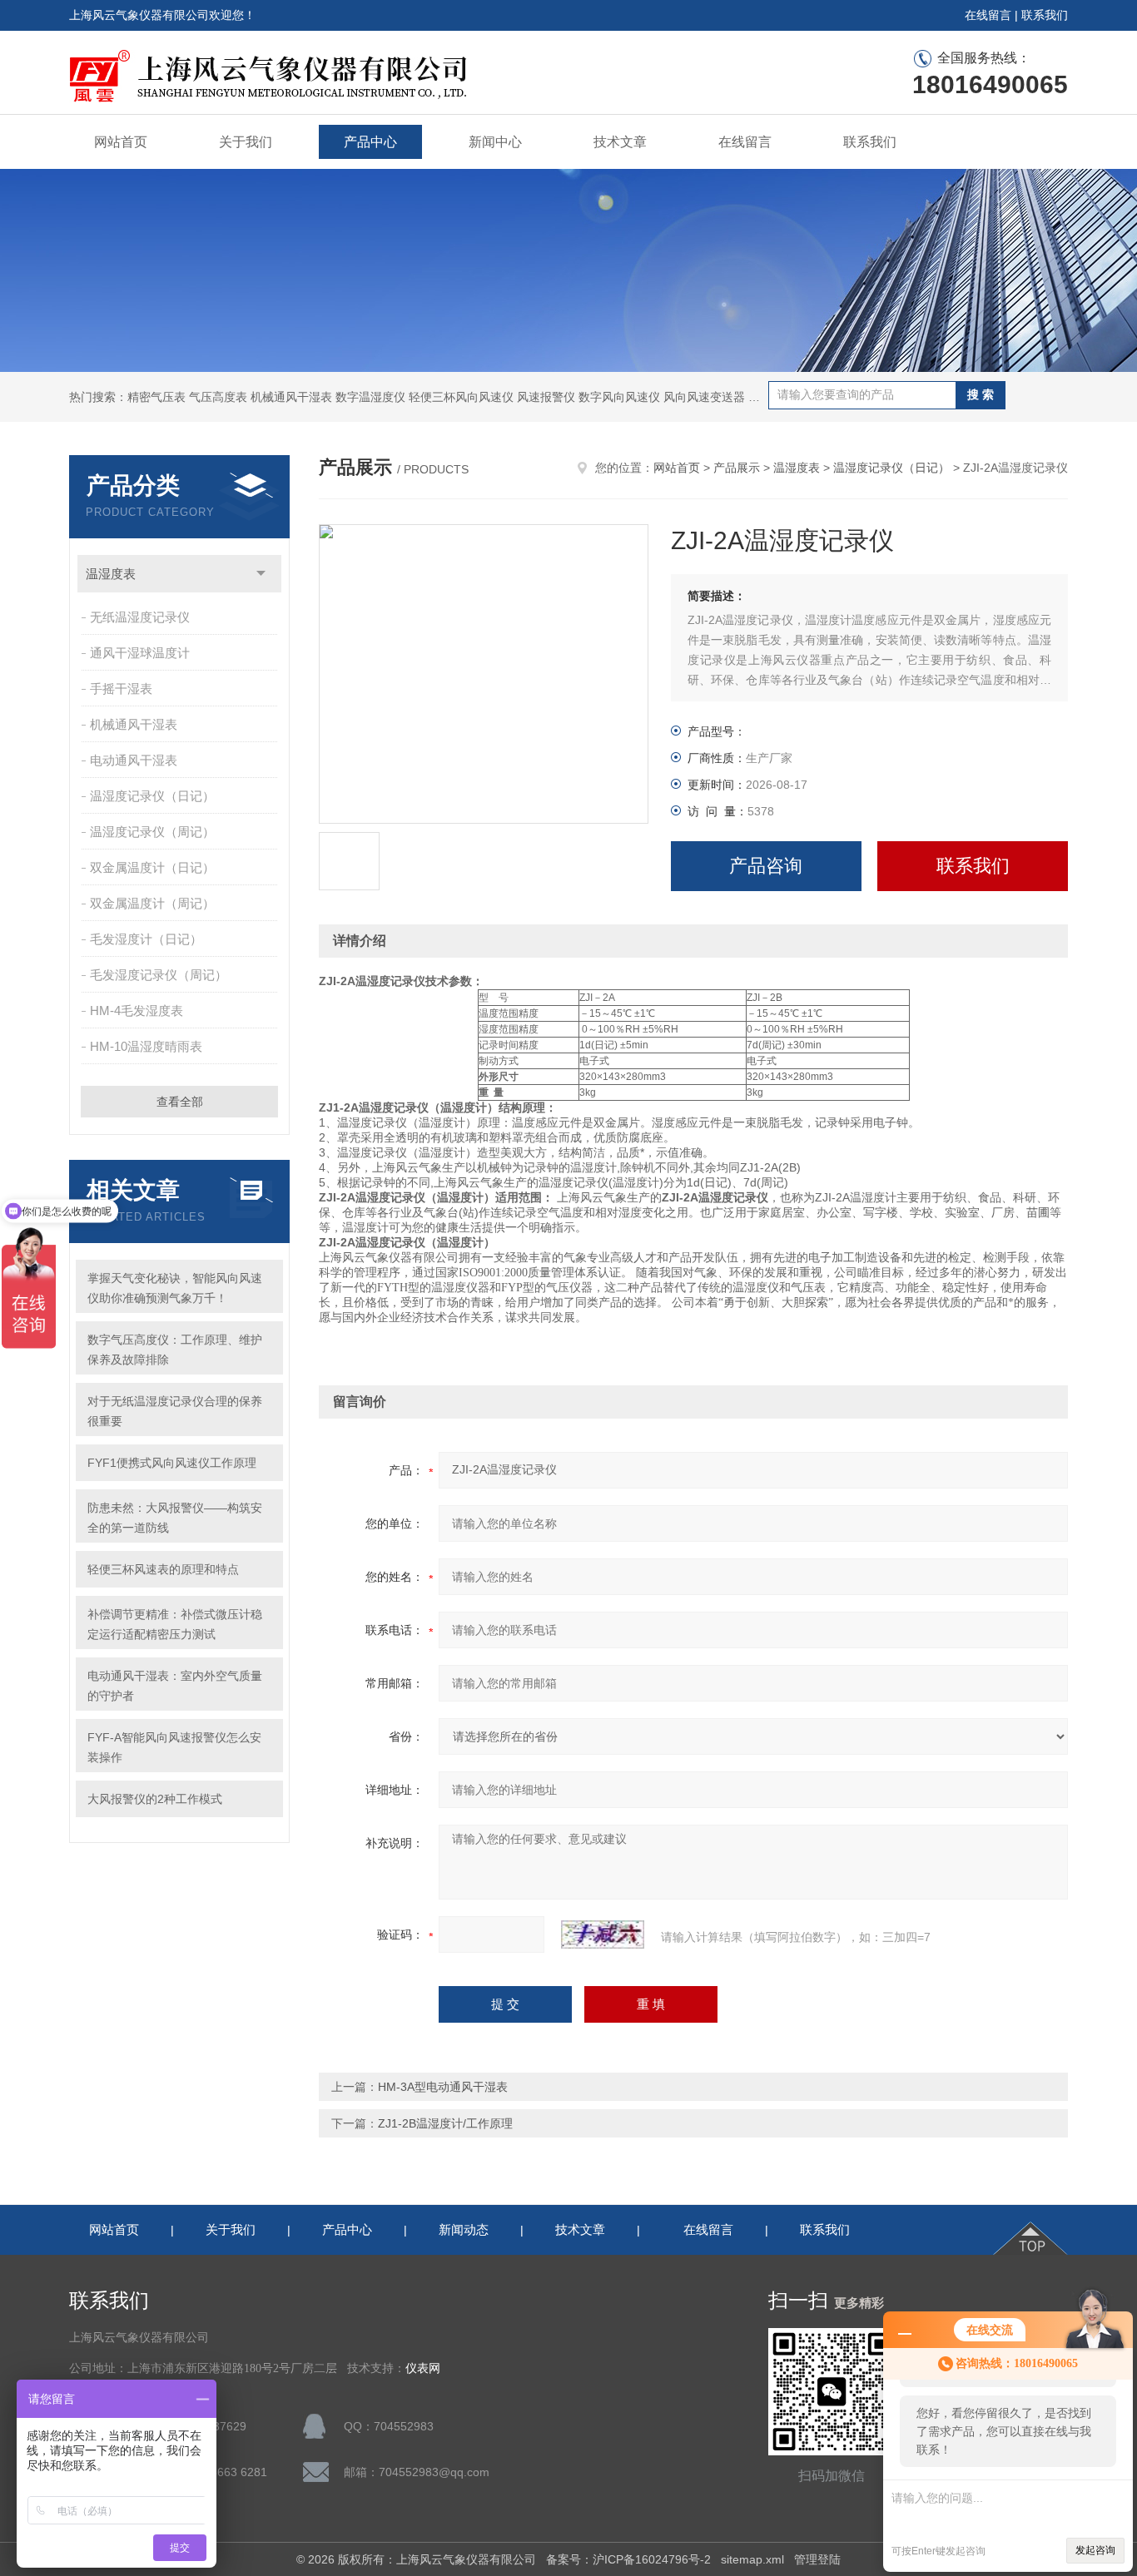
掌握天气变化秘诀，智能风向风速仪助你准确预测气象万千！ (175, 1288)
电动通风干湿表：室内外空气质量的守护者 (175, 1686)
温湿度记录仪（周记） (152, 832)
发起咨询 (1095, 2550)
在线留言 (988, 15)
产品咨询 (766, 866)
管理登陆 (817, 2559)
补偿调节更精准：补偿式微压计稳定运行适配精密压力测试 (175, 1624)
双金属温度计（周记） (152, 903)
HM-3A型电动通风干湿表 (443, 2087)
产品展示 (737, 468)
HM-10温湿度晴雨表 (146, 1046)
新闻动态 (464, 2229)
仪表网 (423, 2368)
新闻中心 (495, 142)
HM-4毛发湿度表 (137, 1011)
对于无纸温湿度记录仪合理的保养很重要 (175, 1411)
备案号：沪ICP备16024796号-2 (628, 2559)
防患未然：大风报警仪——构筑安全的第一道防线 (175, 1518)
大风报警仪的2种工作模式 (155, 1799)
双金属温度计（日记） (152, 867)
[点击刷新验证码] (603, 1934)
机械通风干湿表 (134, 724)
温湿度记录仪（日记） (152, 796)
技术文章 (620, 142)
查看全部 (180, 1102)
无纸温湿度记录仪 (140, 617)
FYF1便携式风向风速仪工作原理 (172, 1463)
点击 (261, 574)
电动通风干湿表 (134, 760)
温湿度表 (111, 574)
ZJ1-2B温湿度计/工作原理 (445, 2123)
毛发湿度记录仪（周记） (159, 975)
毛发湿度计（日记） (146, 939)
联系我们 (1045, 15)
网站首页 (121, 142)
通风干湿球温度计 (140, 653)
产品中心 (370, 142)
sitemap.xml (752, 2559)
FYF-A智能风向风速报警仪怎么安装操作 (174, 1747)
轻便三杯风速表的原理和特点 (163, 1569)
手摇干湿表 (121, 689)
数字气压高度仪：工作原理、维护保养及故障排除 (175, 1350)
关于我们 (246, 142)
